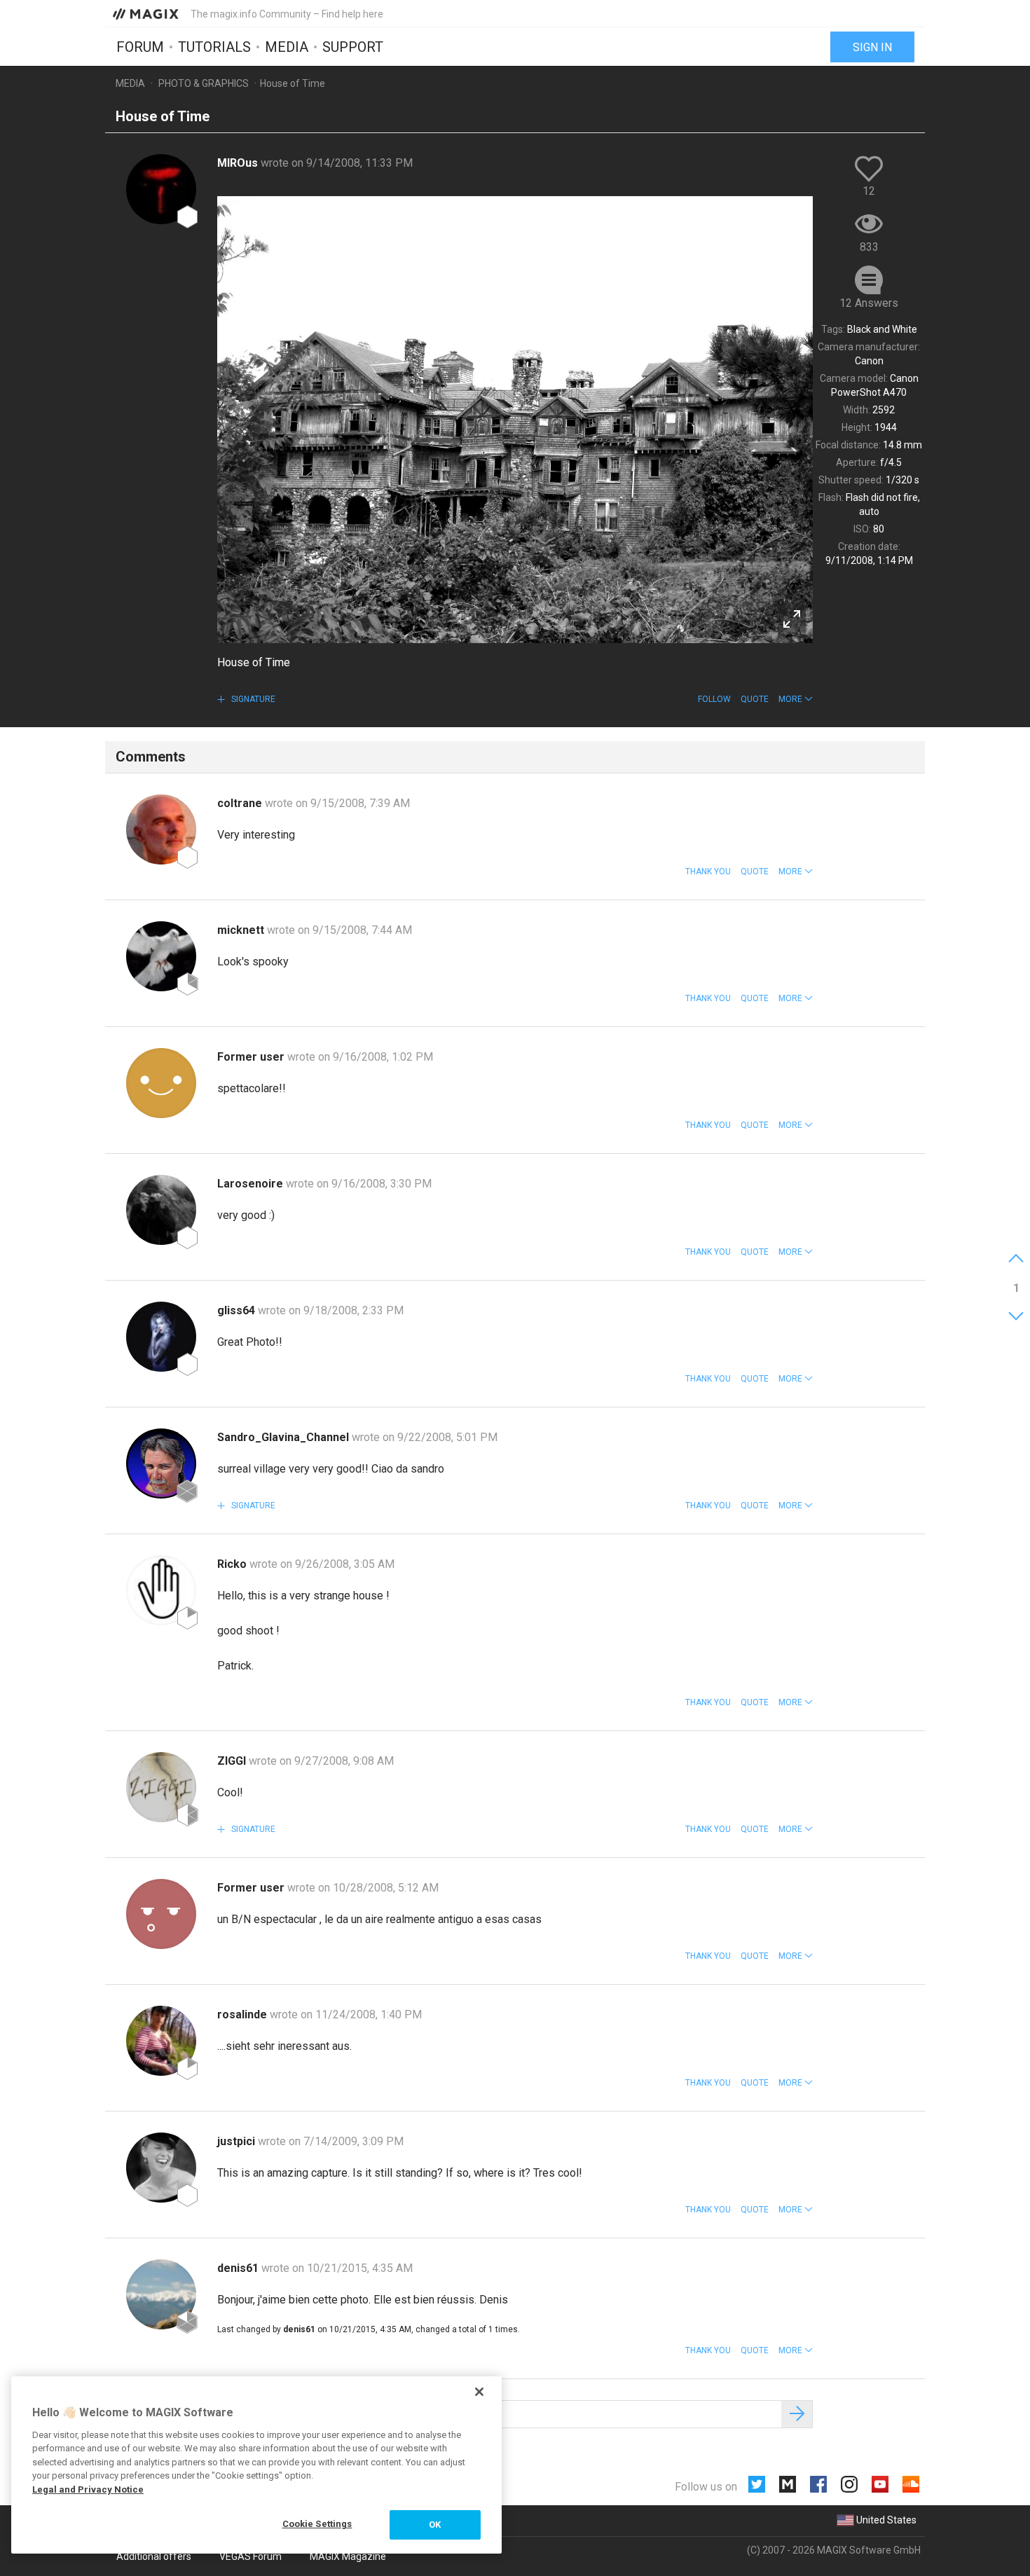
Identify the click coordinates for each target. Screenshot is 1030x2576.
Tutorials (214, 47)
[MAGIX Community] (147, 13)
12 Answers (869, 303)
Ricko (233, 1564)
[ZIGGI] (161, 1787)
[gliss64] (161, 1337)
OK (435, 2525)
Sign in (872, 47)
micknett (242, 930)
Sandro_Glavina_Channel (284, 1437)
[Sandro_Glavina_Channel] (161, 1463)
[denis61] (161, 2294)
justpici (238, 2141)
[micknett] (161, 956)
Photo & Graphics (204, 83)
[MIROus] (161, 189)
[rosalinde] (161, 2041)
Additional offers (154, 2556)
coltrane (241, 803)
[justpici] (161, 2168)
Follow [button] (714, 699)
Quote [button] (755, 699)
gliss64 (238, 1310)
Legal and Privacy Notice (88, 2489)
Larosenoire (252, 1184)
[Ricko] (161, 1590)
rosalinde (243, 2014)
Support (353, 47)
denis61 (239, 2268)
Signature (252, 699)
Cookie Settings (317, 2524)
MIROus (239, 163)
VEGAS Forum (250, 2556)
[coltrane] (161, 829)
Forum (140, 47)
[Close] (479, 2392)
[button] (796, 699)
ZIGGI (233, 1761)
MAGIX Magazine (348, 2556)
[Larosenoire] (161, 1210)
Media (287, 47)
